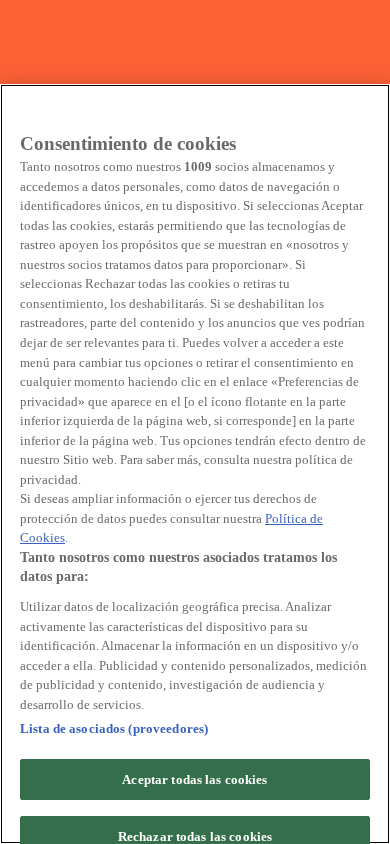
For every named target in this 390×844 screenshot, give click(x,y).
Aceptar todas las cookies (194, 779)
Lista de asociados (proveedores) (114, 728)
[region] (195, 464)
